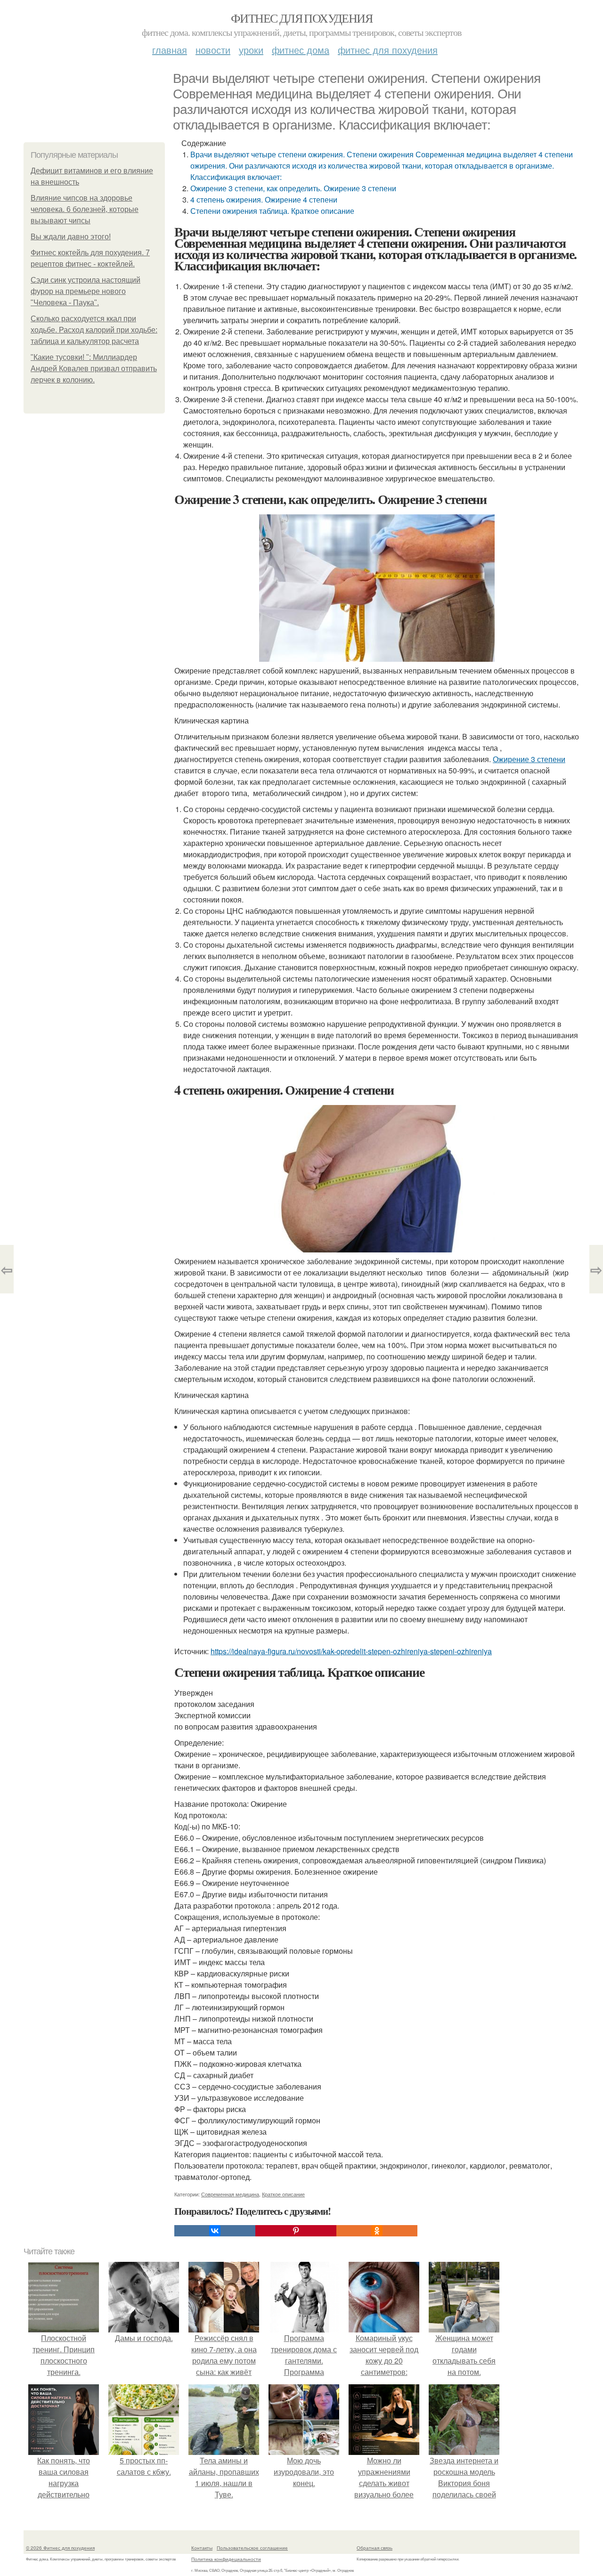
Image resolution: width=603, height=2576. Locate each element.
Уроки (251, 50)
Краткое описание (283, 2194)
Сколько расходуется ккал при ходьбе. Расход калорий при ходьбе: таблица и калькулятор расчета (94, 330)
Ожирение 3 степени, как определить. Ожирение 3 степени (293, 188)
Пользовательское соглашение (252, 2548)
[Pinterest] (296, 2231)
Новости (213, 50)
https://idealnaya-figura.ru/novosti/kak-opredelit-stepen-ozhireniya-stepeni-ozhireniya (351, 1651)
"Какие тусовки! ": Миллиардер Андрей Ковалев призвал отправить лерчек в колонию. (94, 369)
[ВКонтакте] (215, 2231)
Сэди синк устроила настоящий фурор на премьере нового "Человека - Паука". (86, 291)
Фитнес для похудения (301, 18)
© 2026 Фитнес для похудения (60, 2548)
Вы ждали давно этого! (71, 237)
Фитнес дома (301, 50)
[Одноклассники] (377, 2231)
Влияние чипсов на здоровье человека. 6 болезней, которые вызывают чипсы (85, 209)
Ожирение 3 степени (529, 759)
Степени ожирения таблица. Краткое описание (272, 211)
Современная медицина (230, 2194)
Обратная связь (375, 2548)
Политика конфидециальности (226, 2559)
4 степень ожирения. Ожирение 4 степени (264, 199)
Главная (170, 50)
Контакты (202, 2548)
